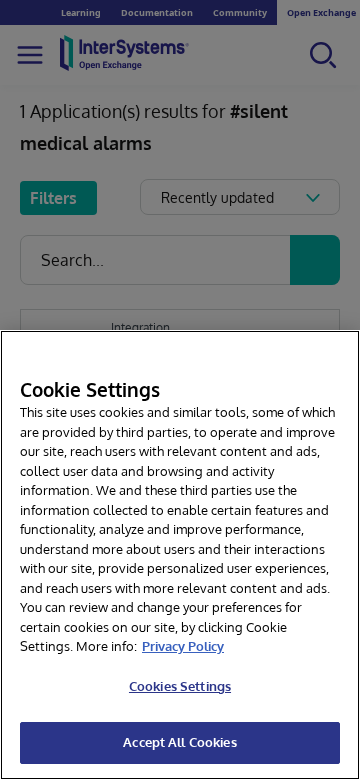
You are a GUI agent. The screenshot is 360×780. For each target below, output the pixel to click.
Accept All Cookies (179, 742)
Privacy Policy (183, 646)
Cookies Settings (180, 686)
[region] (180, 555)
